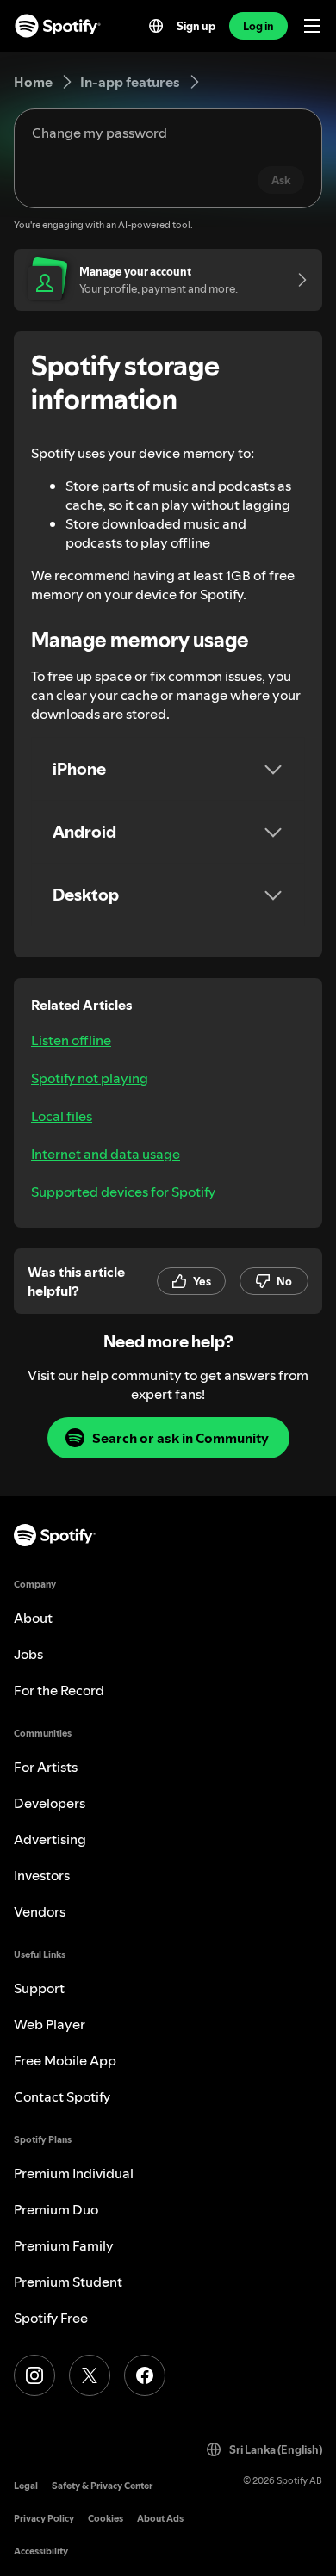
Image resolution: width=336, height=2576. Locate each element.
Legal (26, 2486)
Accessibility (41, 2551)
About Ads (160, 2519)
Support (39, 1988)
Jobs (28, 1654)
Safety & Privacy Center (102, 2486)
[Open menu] (312, 26)
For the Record (59, 1690)
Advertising (50, 1839)
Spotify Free (51, 2318)
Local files (62, 1116)
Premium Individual (74, 2173)
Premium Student (68, 2282)
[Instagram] (34, 2375)
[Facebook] (145, 2375)
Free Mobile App (65, 2060)
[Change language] (156, 26)
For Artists (46, 1767)
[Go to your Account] (296, 280)
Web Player (50, 2024)
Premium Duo (56, 2209)
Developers (50, 1803)
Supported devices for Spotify (123, 1192)
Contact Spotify (62, 2096)
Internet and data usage (106, 1154)
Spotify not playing (90, 1078)
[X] (90, 2375)
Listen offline (71, 1040)
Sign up (196, 26)
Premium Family (64, 2245)
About (33, 1618)
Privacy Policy (44, 2519)
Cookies (106, 2519)
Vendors (40, 1911)
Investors (42, 1875)
